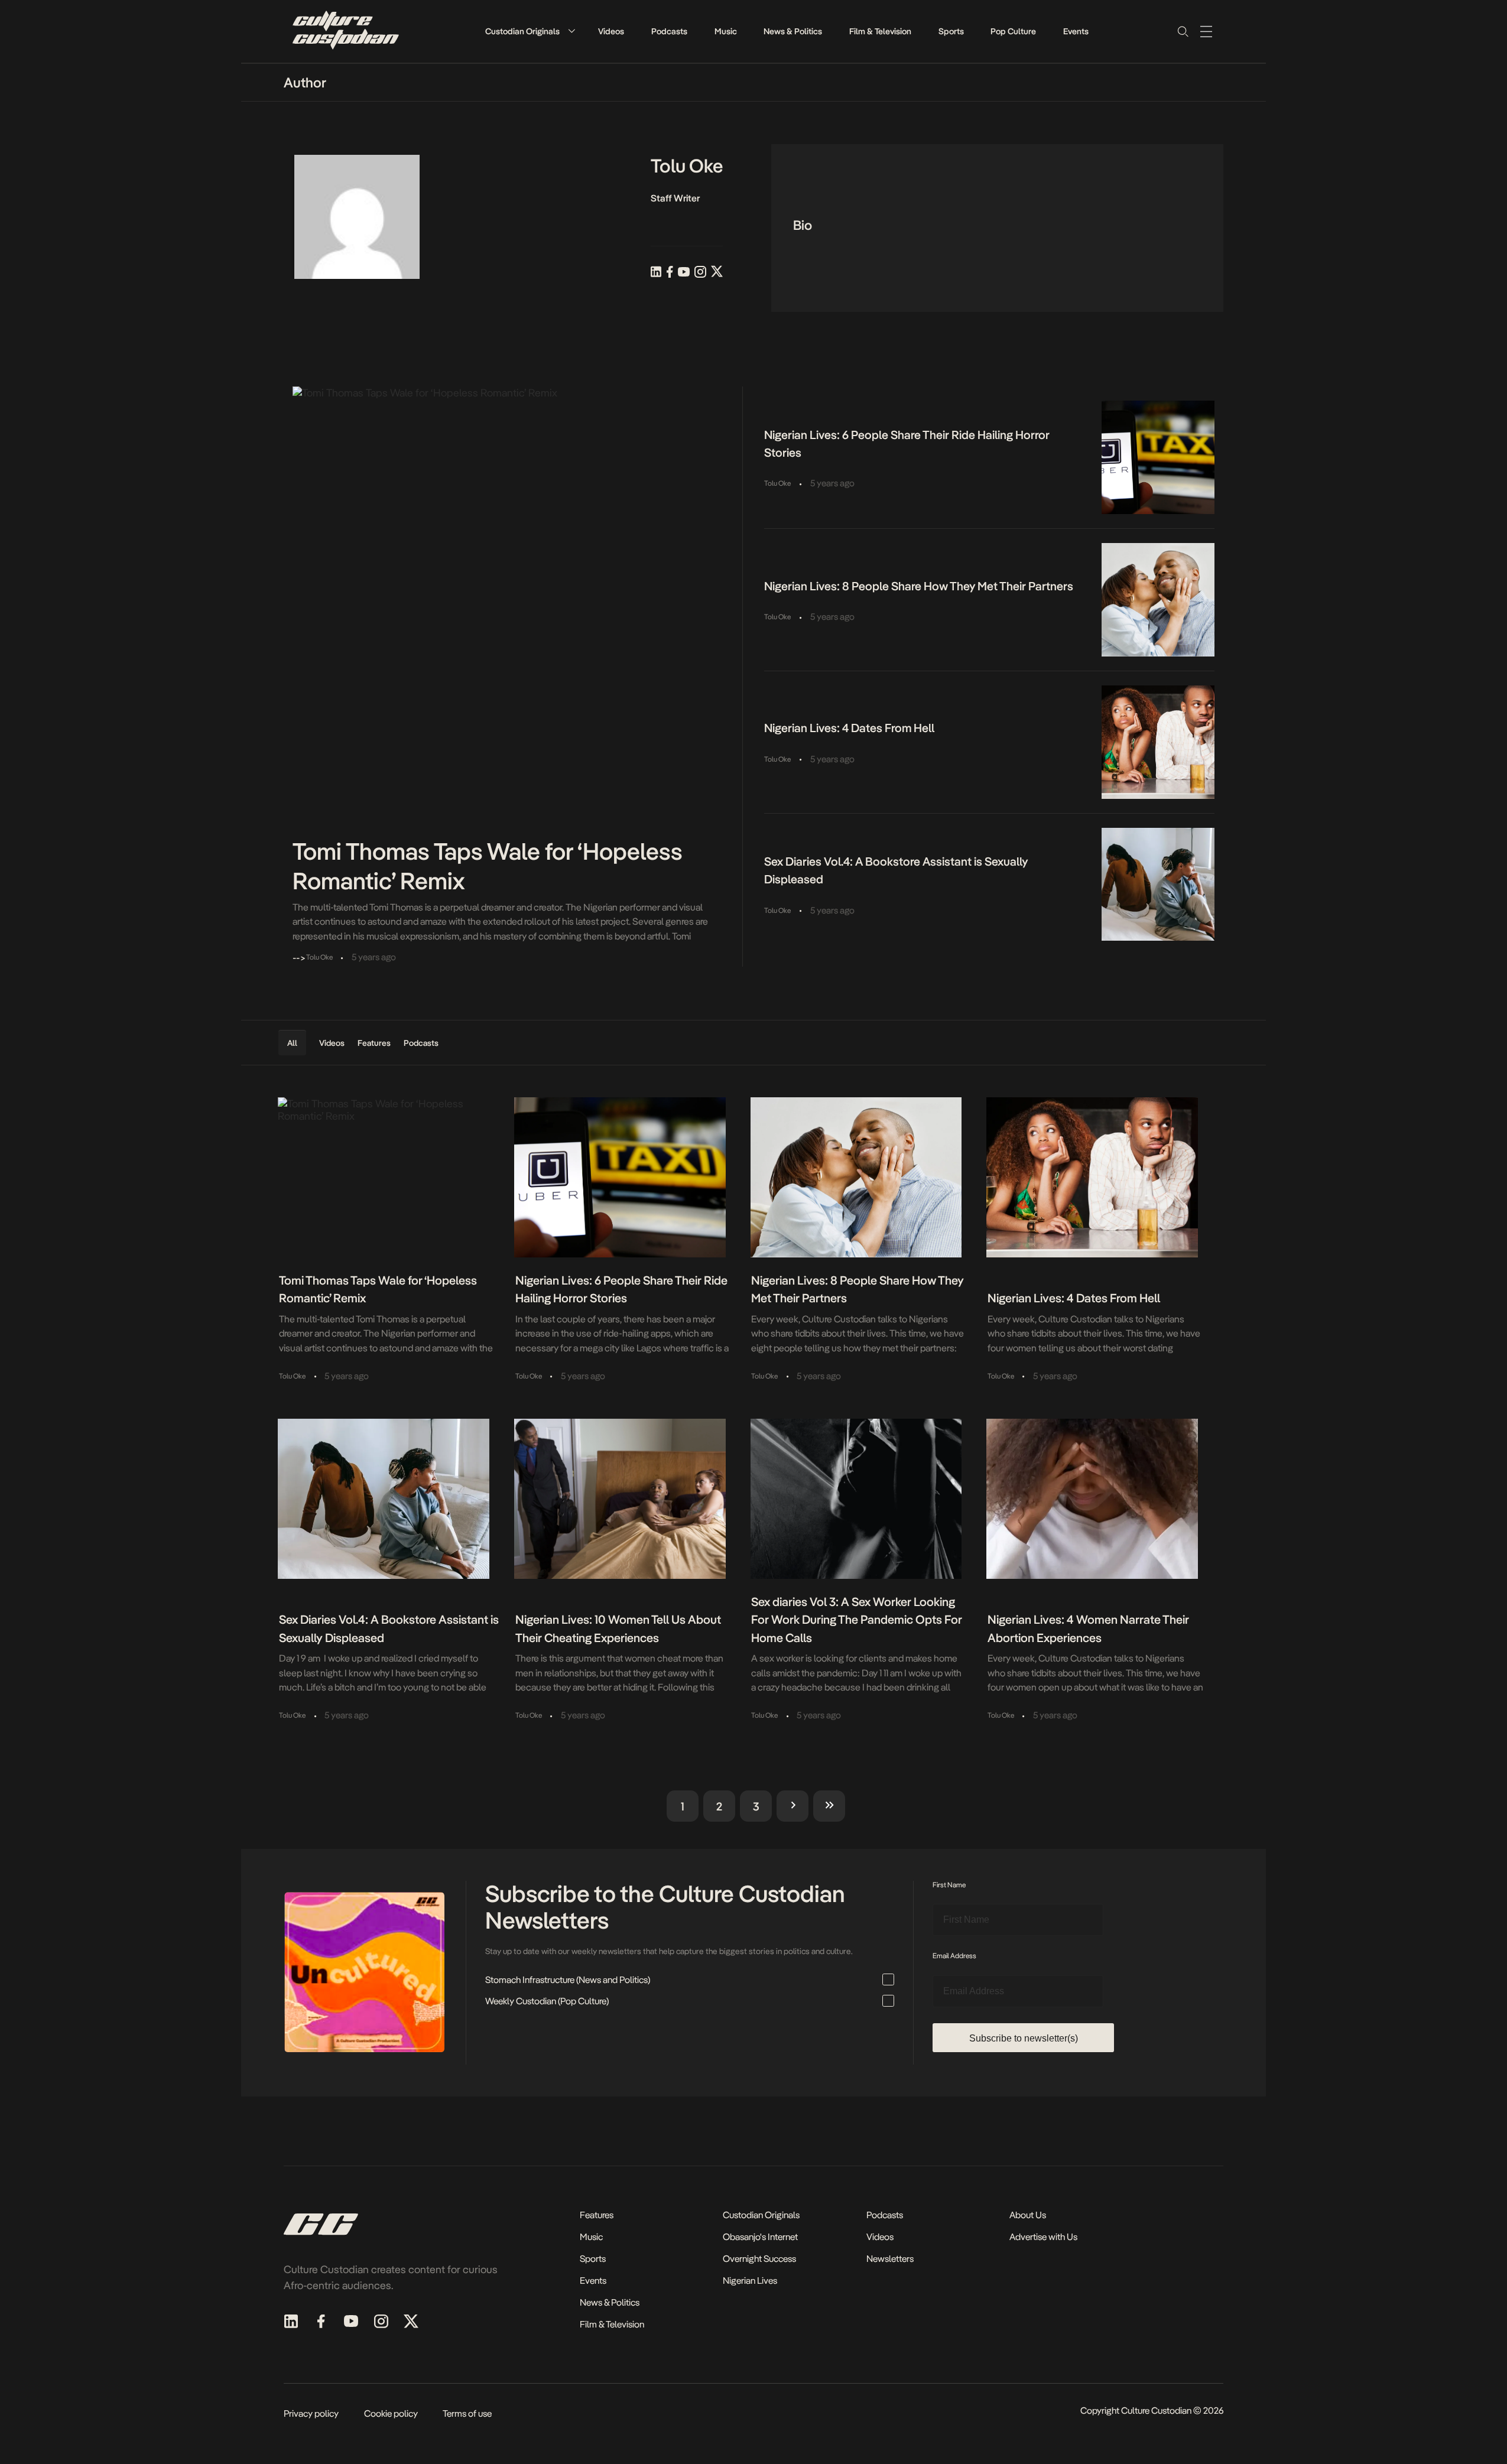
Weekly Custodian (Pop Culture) (547, 2001)
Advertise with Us (1043, 2237)
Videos (611, 31)
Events (1076, 31)
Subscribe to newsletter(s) (1024, 2038)
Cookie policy (391, 2413)
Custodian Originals (522, 31)
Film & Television (880, 31)
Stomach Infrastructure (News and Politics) (568, 1980)
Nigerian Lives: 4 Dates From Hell (849, 728)
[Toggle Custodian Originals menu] (571, 31)
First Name (949, 1885)
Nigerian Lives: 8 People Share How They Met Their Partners (919, 586)
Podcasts (669, 31)
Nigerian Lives (750, 2281)
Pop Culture (1013, 31)
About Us (1028, 2215)
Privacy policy (311, 2413)
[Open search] (1183, 31)
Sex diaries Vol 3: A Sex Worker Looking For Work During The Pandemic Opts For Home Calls (857, 1620)
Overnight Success (759, 2259)
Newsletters (890, 2259)
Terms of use (467, 2413)
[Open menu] (1206, 31)
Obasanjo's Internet (760, 2237)
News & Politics (793, 31)
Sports (951, 31)
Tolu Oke (777, 483)
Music (726, 31)
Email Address (954, 1956)
